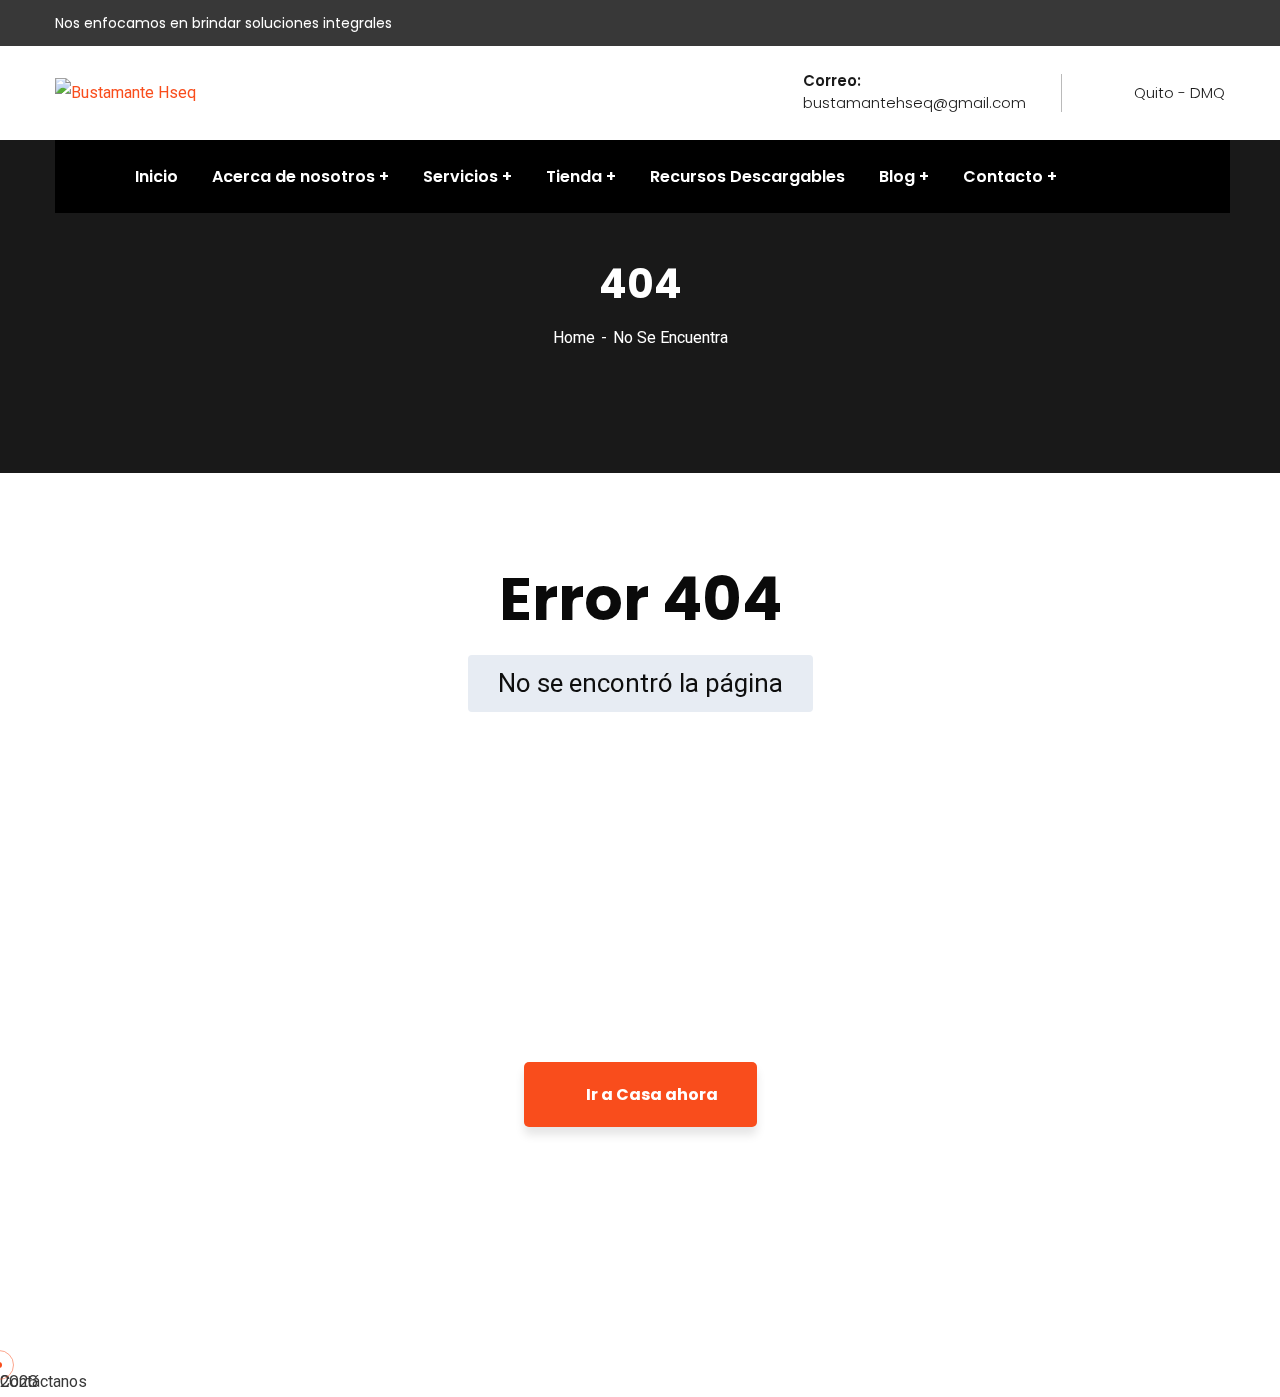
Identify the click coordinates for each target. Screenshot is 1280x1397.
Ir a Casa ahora (650, 1094)
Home (574, 337)
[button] (640, 1382)
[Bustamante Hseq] (125, 91)
